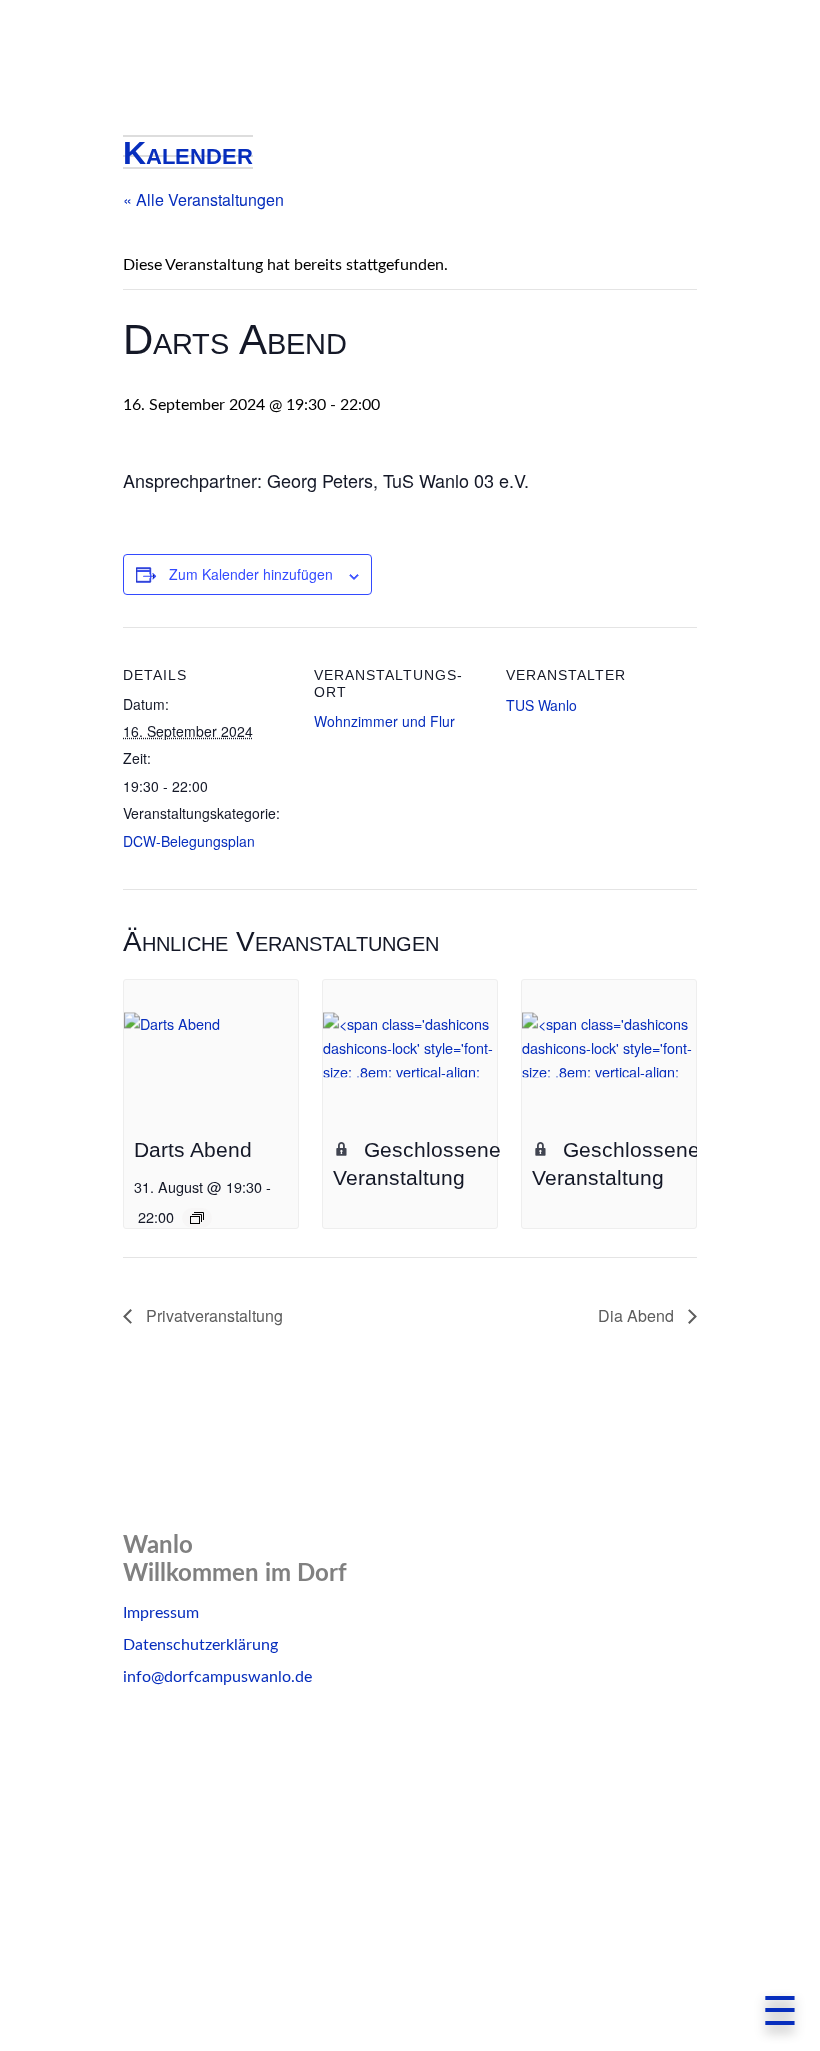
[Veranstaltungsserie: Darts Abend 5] (197, 1218)
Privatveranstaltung (212, 1315)
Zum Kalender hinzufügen (251, 574)
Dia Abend (638, 1315)
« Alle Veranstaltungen (203, 199)
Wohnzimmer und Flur (384, 721)
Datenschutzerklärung (200, 1645)
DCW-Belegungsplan (189, 841)
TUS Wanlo (541, 705)
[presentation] (211, 1045)
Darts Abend (193, 1149)
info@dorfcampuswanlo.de (217, 1677)
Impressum (161, 1613)
